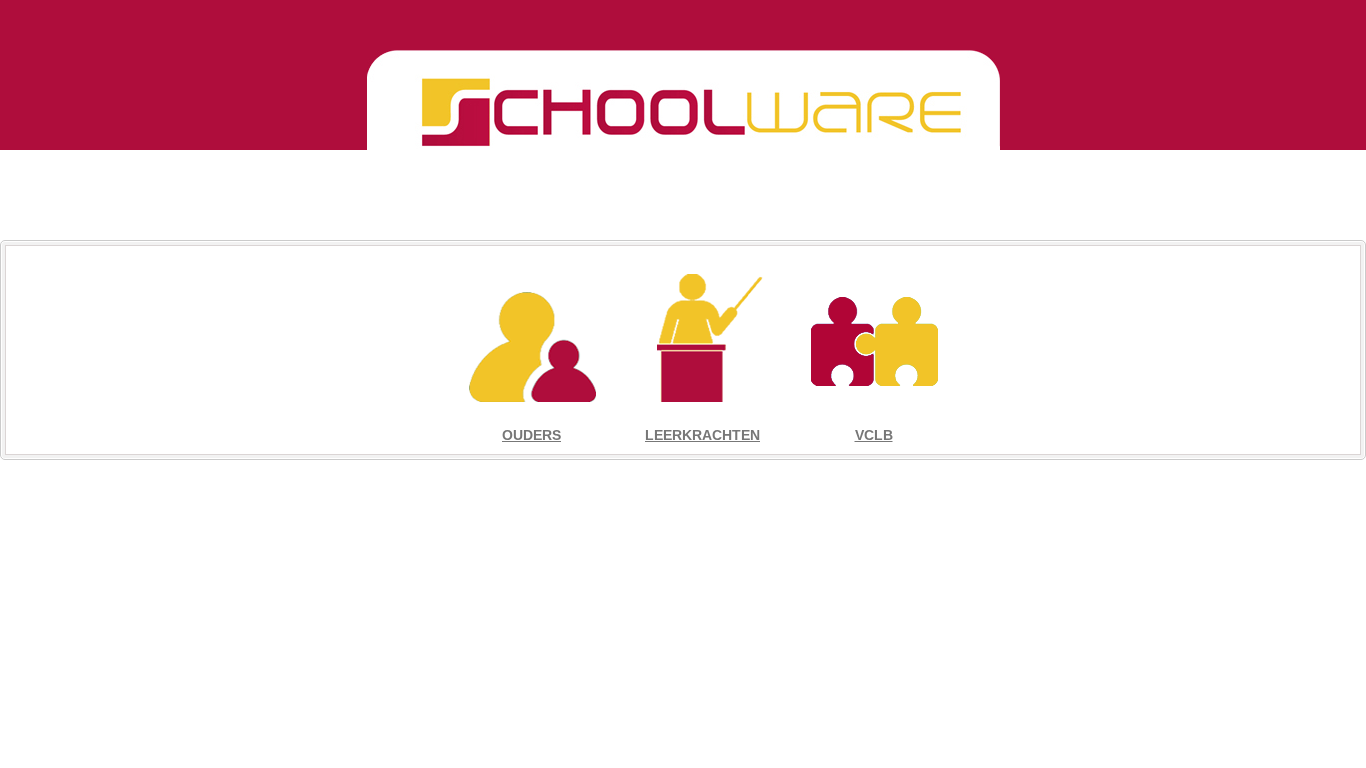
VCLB (874, 435)
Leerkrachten (702, 435)
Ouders (531, 435)
